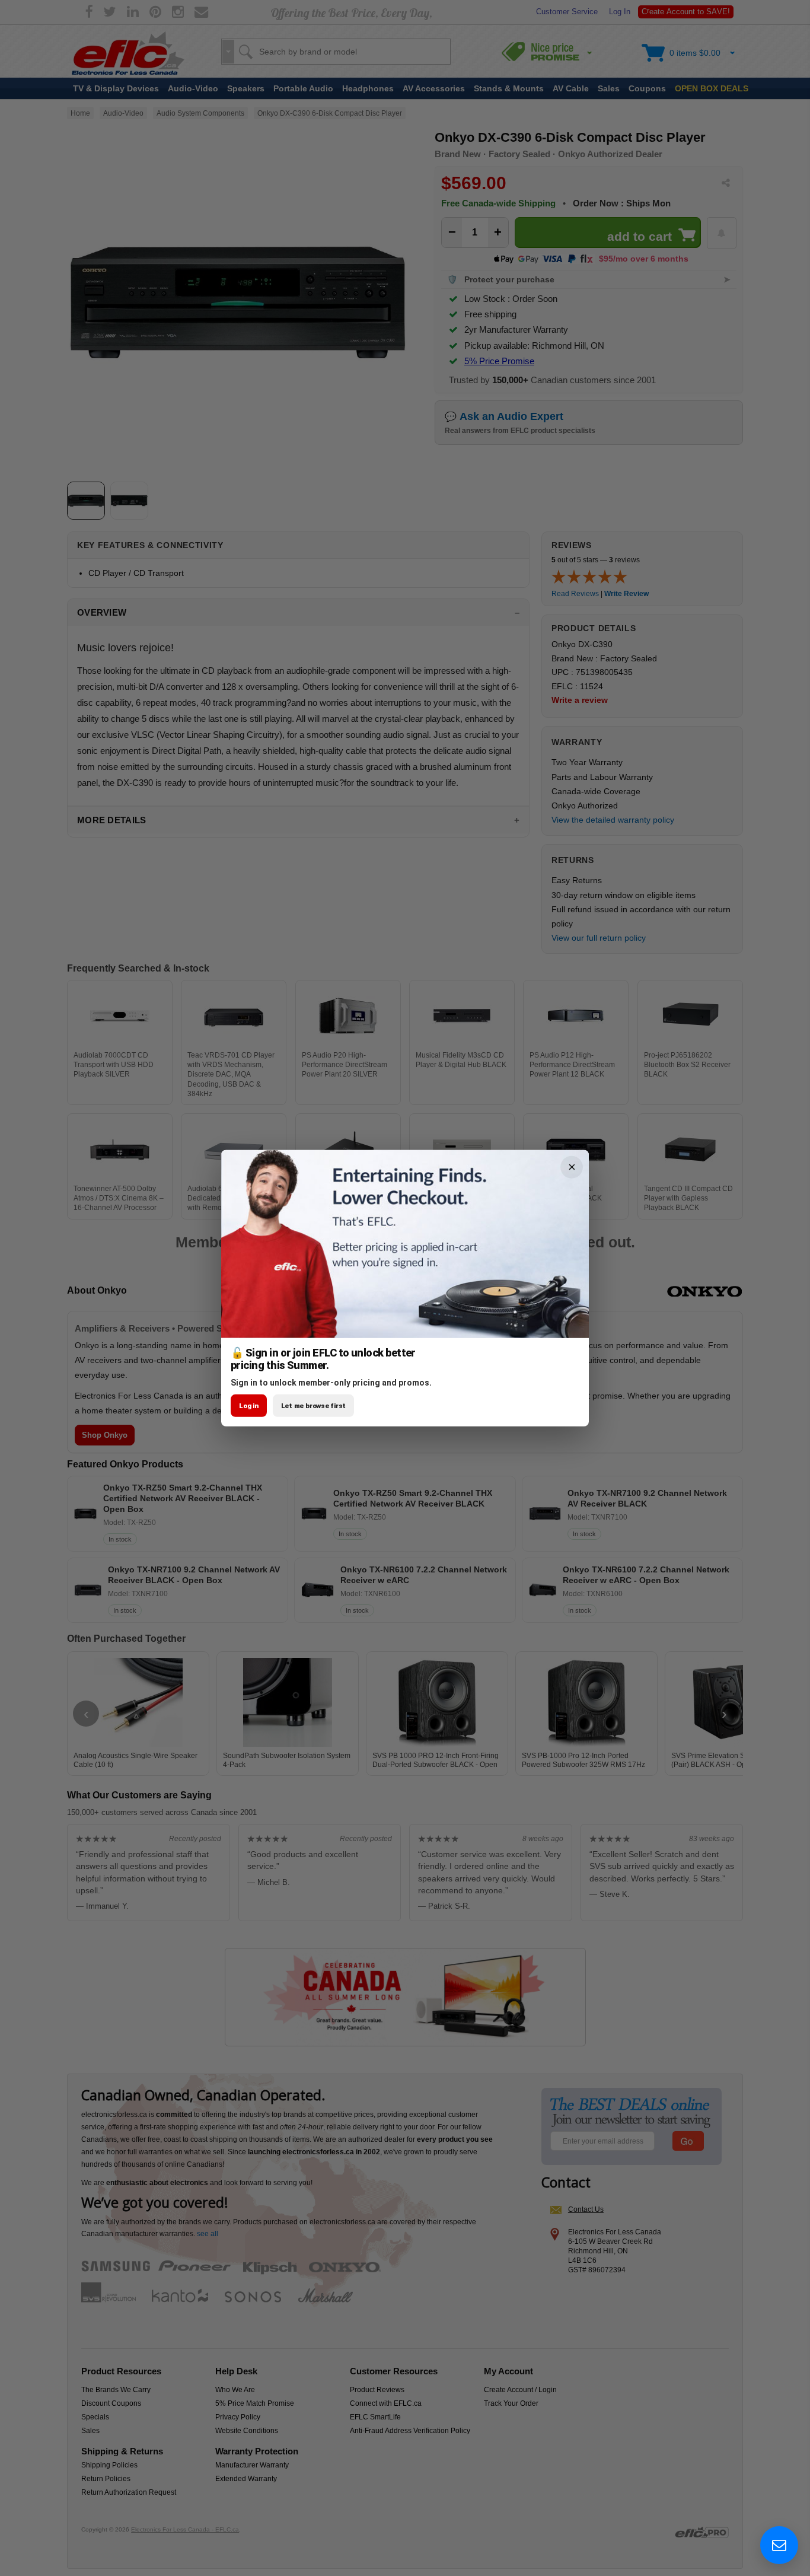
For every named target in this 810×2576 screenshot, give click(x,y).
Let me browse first (314, 1406)
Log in (249, 1406)
